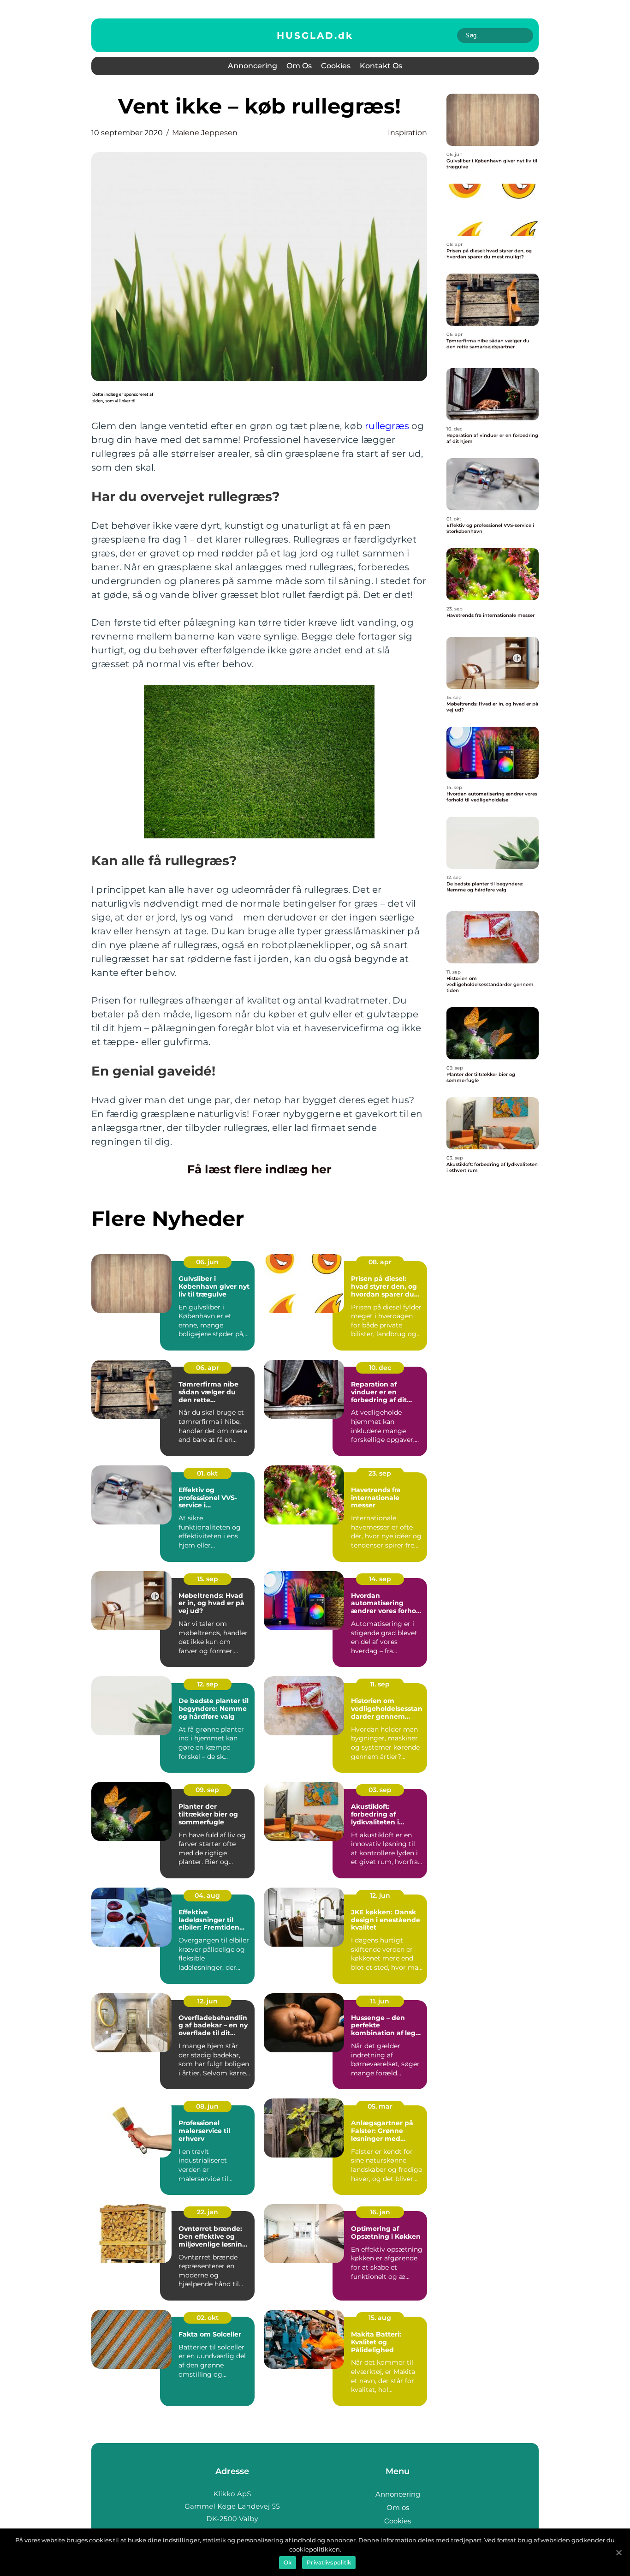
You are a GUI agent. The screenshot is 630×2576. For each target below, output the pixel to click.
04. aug (207, 1895)
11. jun (380, 2001)
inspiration (407, 133)
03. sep (380, 1790)
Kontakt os (381, 66)
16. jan (380, 2212)
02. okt (208, 2318)
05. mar (380, 2106)
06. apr (208, 1368)
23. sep (380, 1473)
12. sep (208, 1684)
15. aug (380, 2318)
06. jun (207, 1262)
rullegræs (387, 426)
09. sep (207, 1790)
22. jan (208, 2212)
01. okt (207, 1473)
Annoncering (253, 66)
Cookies (336, 66)
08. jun (207, 2106)
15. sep (208, 1579)
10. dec (380, 1368)
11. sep (380, 1684)
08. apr (380, 1262)
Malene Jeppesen (205, 133)
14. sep (380, 1579)
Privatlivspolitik (329, 2562)
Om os (299, 66)
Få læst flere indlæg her (259, 1169)
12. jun (380, 1895)
